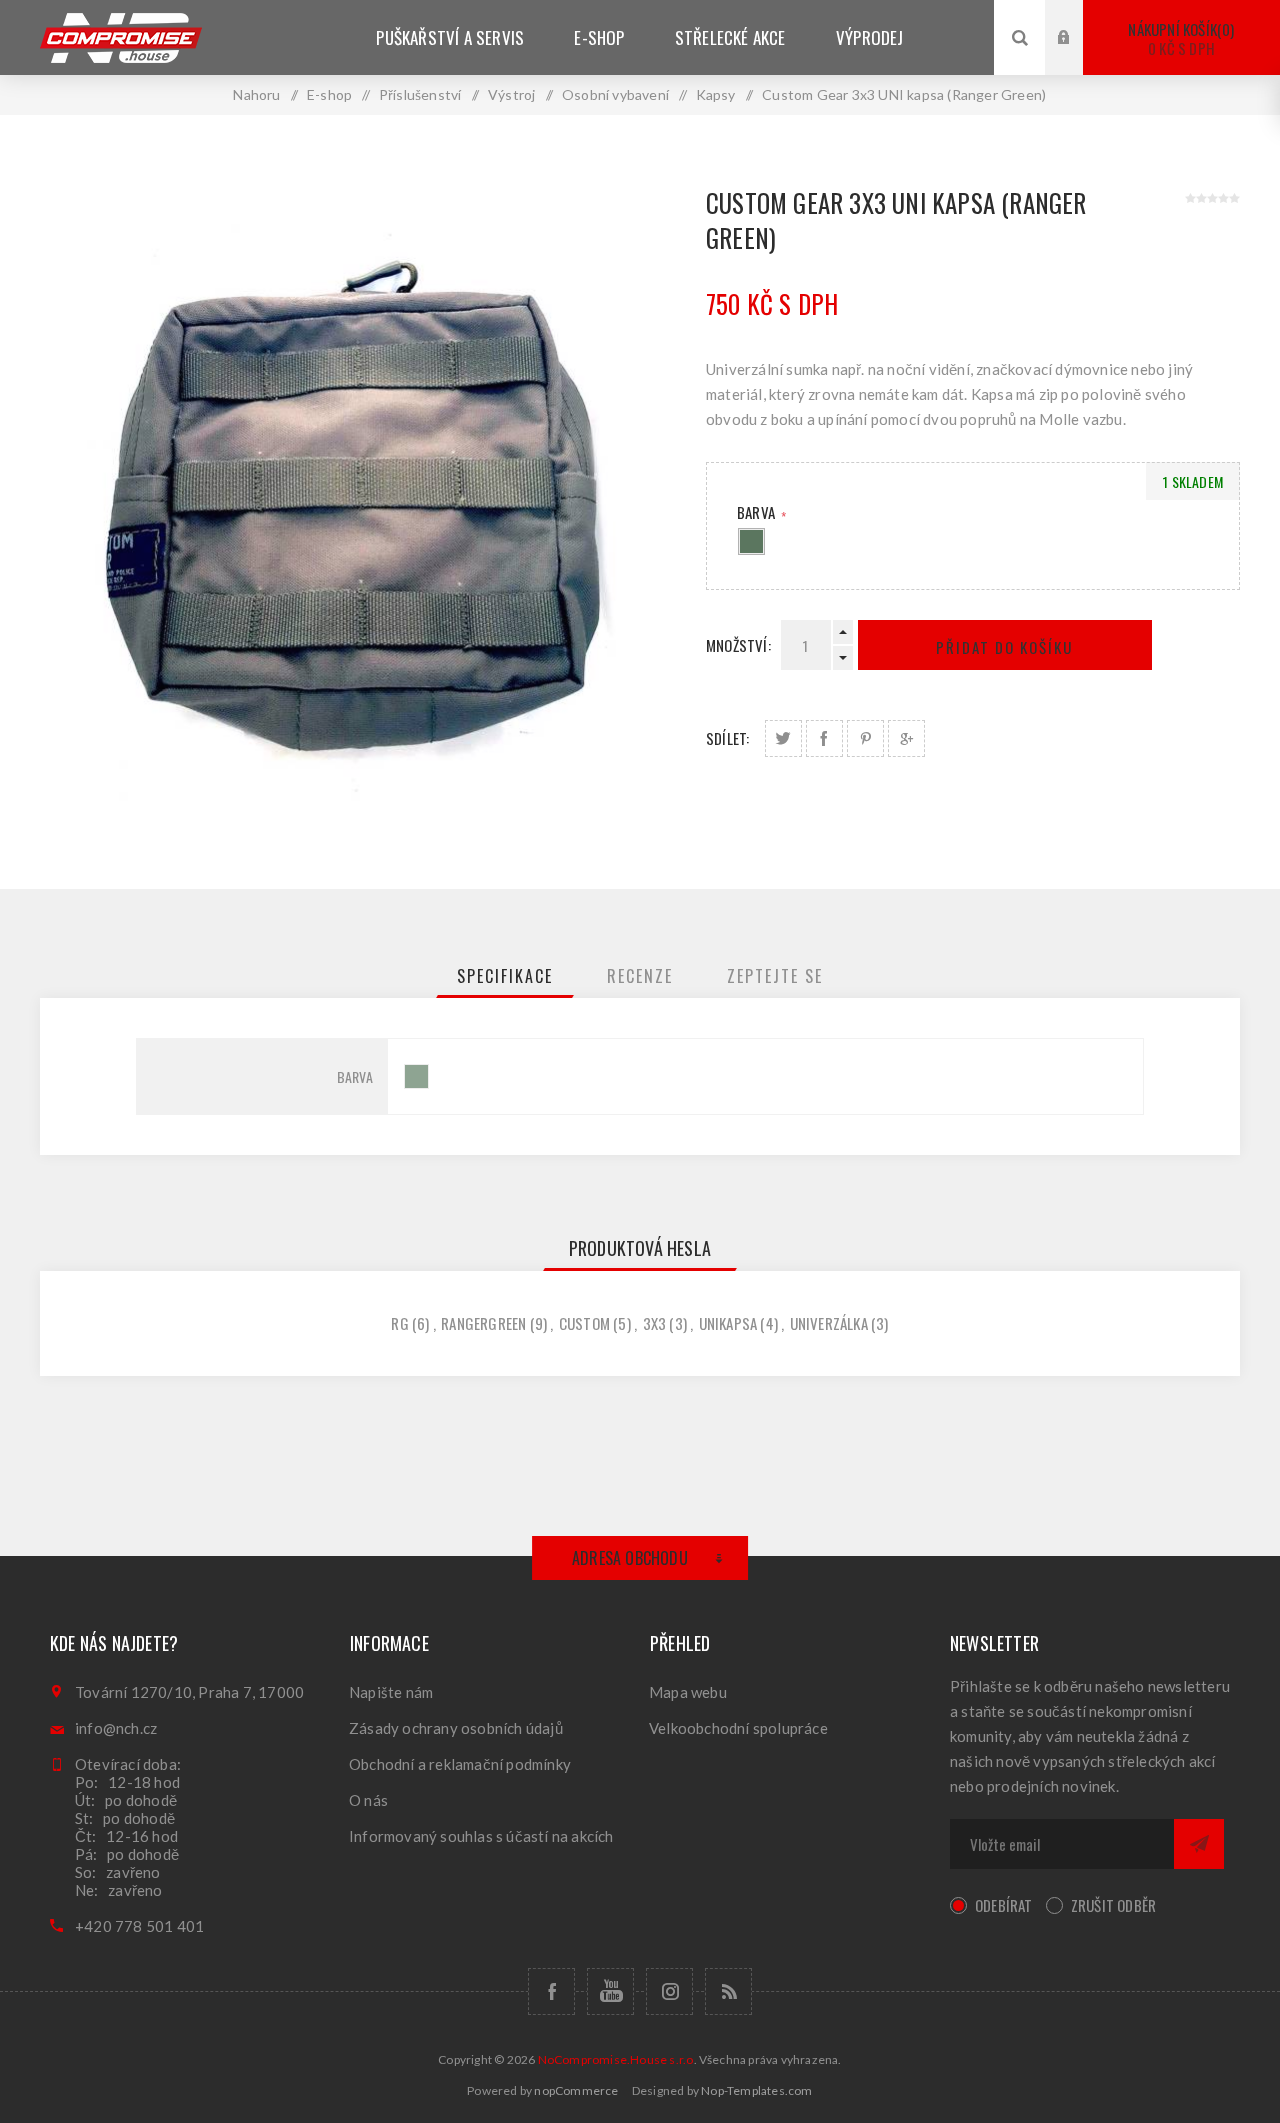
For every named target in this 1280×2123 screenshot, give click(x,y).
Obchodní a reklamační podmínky (460, 1764)
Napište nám (391, 1692)
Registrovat (1079, 56)
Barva (757, 512)
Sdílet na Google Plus (906, 738)
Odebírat (1004, 1905)
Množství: (738, 645)
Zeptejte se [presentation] (775, 976)
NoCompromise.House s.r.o (616, 2059)
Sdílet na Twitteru (783, 738)
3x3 (655, 1323)
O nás (368, 1800)
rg (399, 1323)
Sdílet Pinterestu (865, 738)
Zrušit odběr (1113, 1905)
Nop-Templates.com (756, 2090)
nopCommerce (576, 2090)
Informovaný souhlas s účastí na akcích (481, 1836)
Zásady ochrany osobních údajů (456, 1728)
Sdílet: (727, 738)
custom (584, 1323)
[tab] (505, 976)
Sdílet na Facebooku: (824, 738)
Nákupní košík (1179, 38)
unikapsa (728, 1323)
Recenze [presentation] (640, 976)
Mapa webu (688, 1692)
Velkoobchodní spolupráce (738, 1728)
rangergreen (483, 1323)
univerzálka (829, 1323)
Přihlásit (1079, 18)
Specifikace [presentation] (505, 976)
